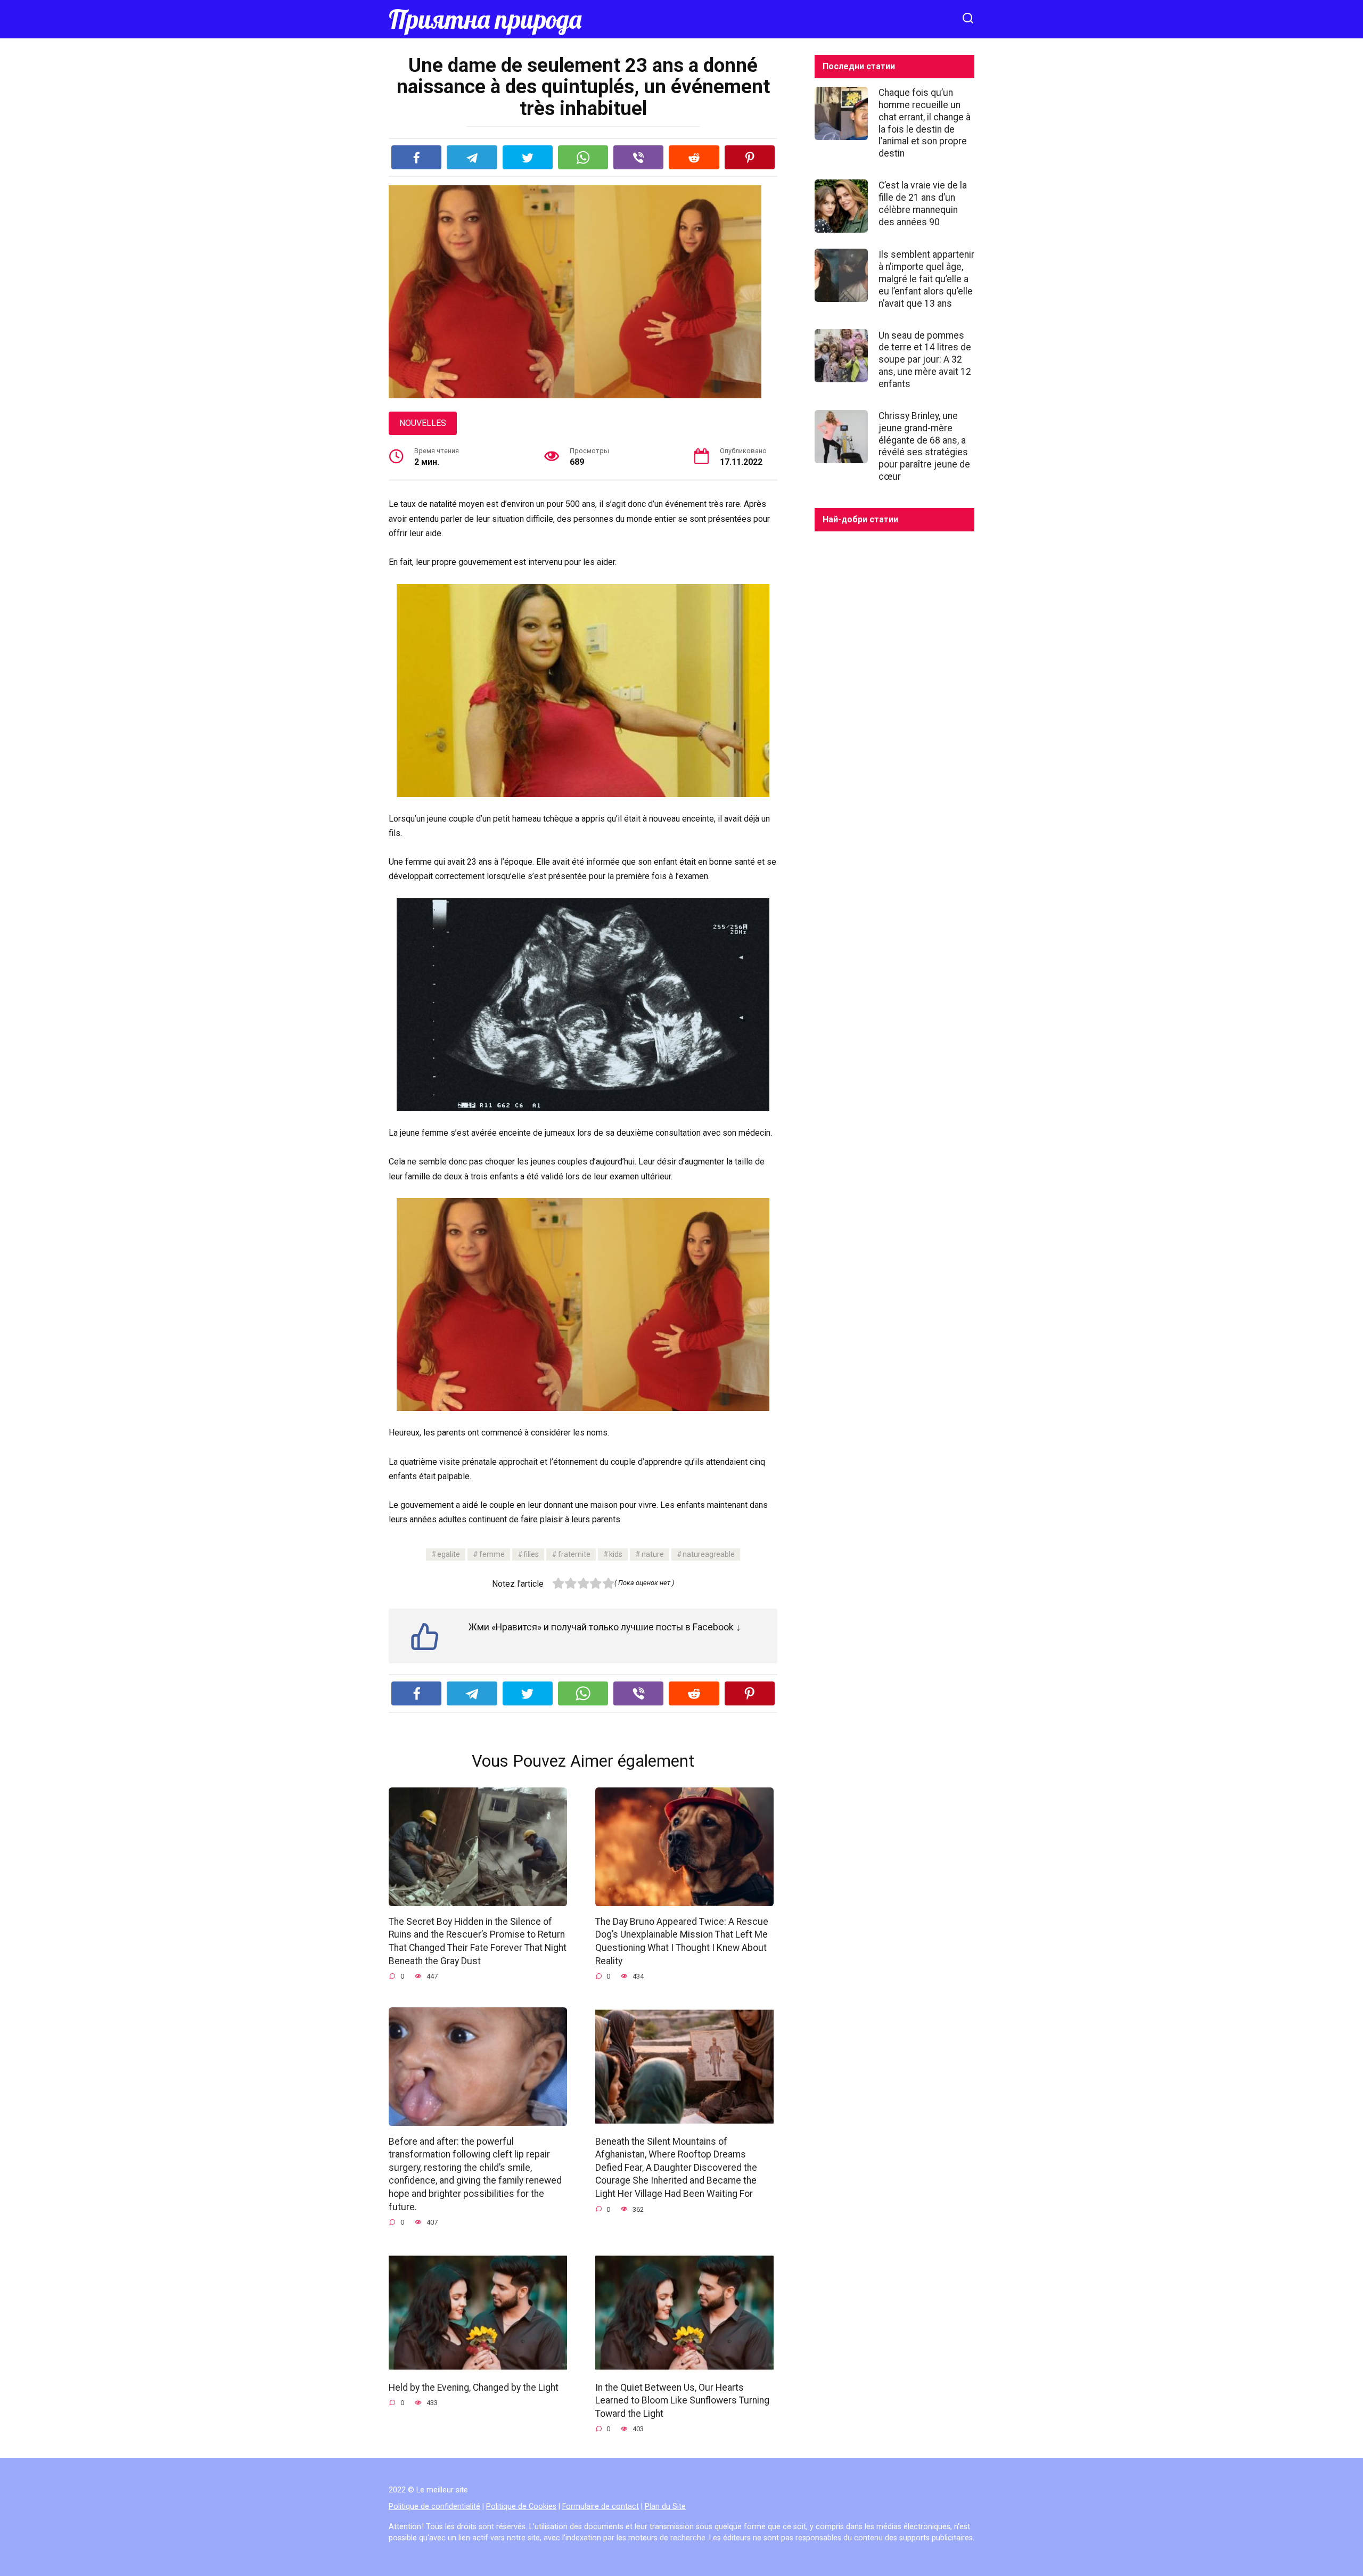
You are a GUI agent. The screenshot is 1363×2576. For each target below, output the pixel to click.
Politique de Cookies (521, 2507)
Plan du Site (665, 2507)
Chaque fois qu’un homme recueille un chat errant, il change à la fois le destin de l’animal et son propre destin (925, 123)
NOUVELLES (423, 423)
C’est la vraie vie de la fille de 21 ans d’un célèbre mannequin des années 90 (923, 204)
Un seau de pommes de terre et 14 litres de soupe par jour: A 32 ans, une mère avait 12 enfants (925, 359)
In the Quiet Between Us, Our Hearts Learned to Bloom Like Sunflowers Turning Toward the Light (682, 2400)
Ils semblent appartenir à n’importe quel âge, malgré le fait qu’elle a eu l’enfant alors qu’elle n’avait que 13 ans (926, 279)
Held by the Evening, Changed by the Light (474, 2387)
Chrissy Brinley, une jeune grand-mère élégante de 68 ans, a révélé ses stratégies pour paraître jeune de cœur (924, 446)
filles (531, 1554)
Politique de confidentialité (434, 2507)
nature (653, 1554)
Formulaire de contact (601, 2507)
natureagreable (709, 1554)
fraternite (574, 1554)
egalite (449, 1554)
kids (616, 1554)
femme (492, 1554)
